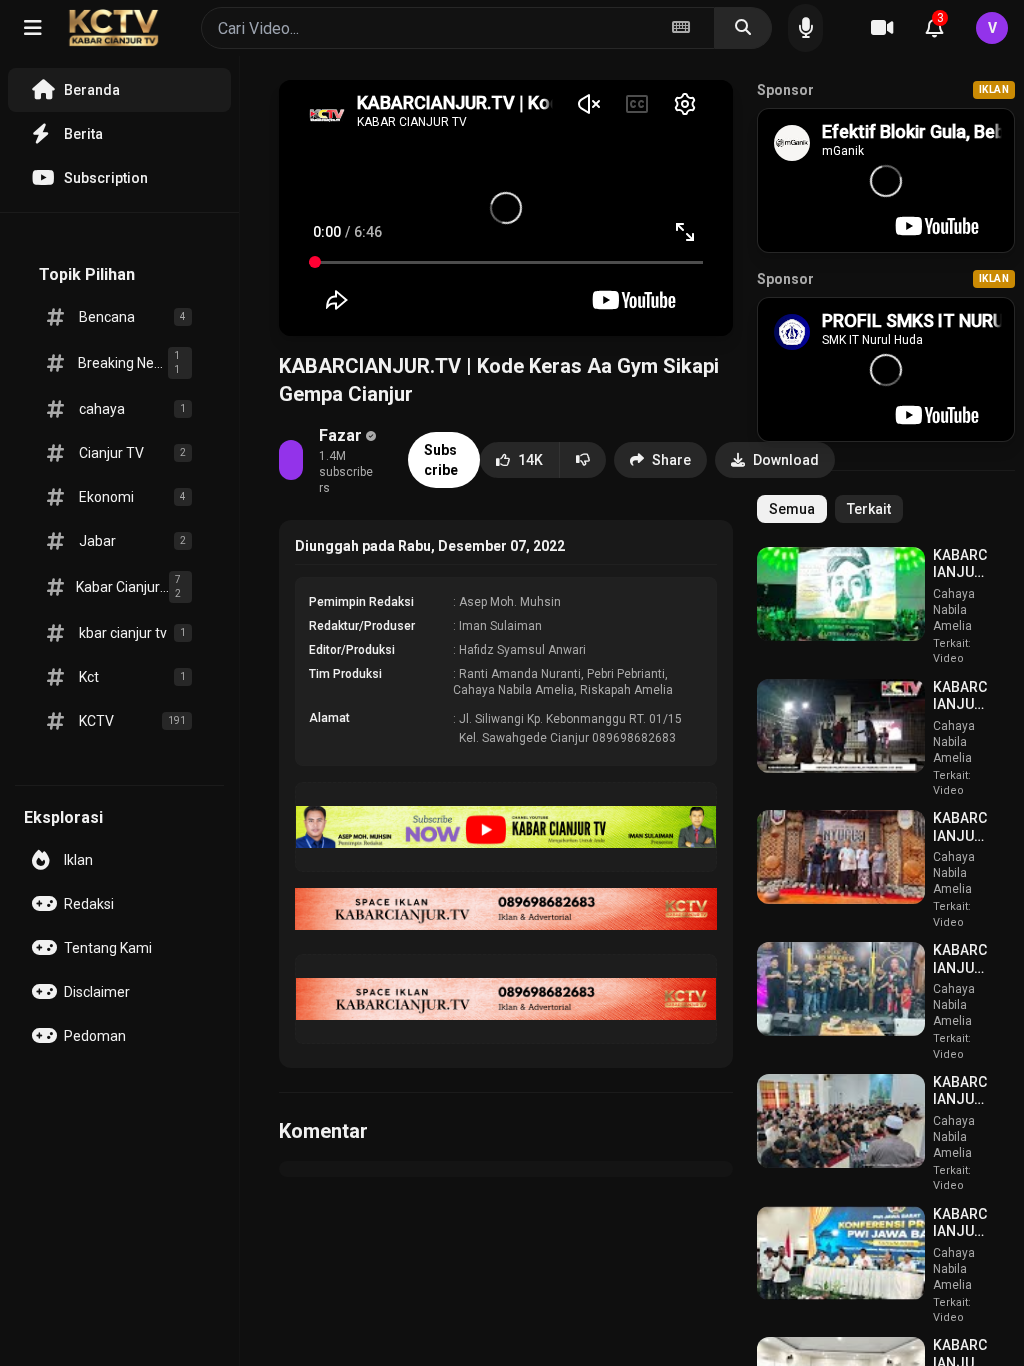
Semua (792, 509)
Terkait (869, 509)
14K (530, 460)
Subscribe (441, 460)
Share (671, 460)
